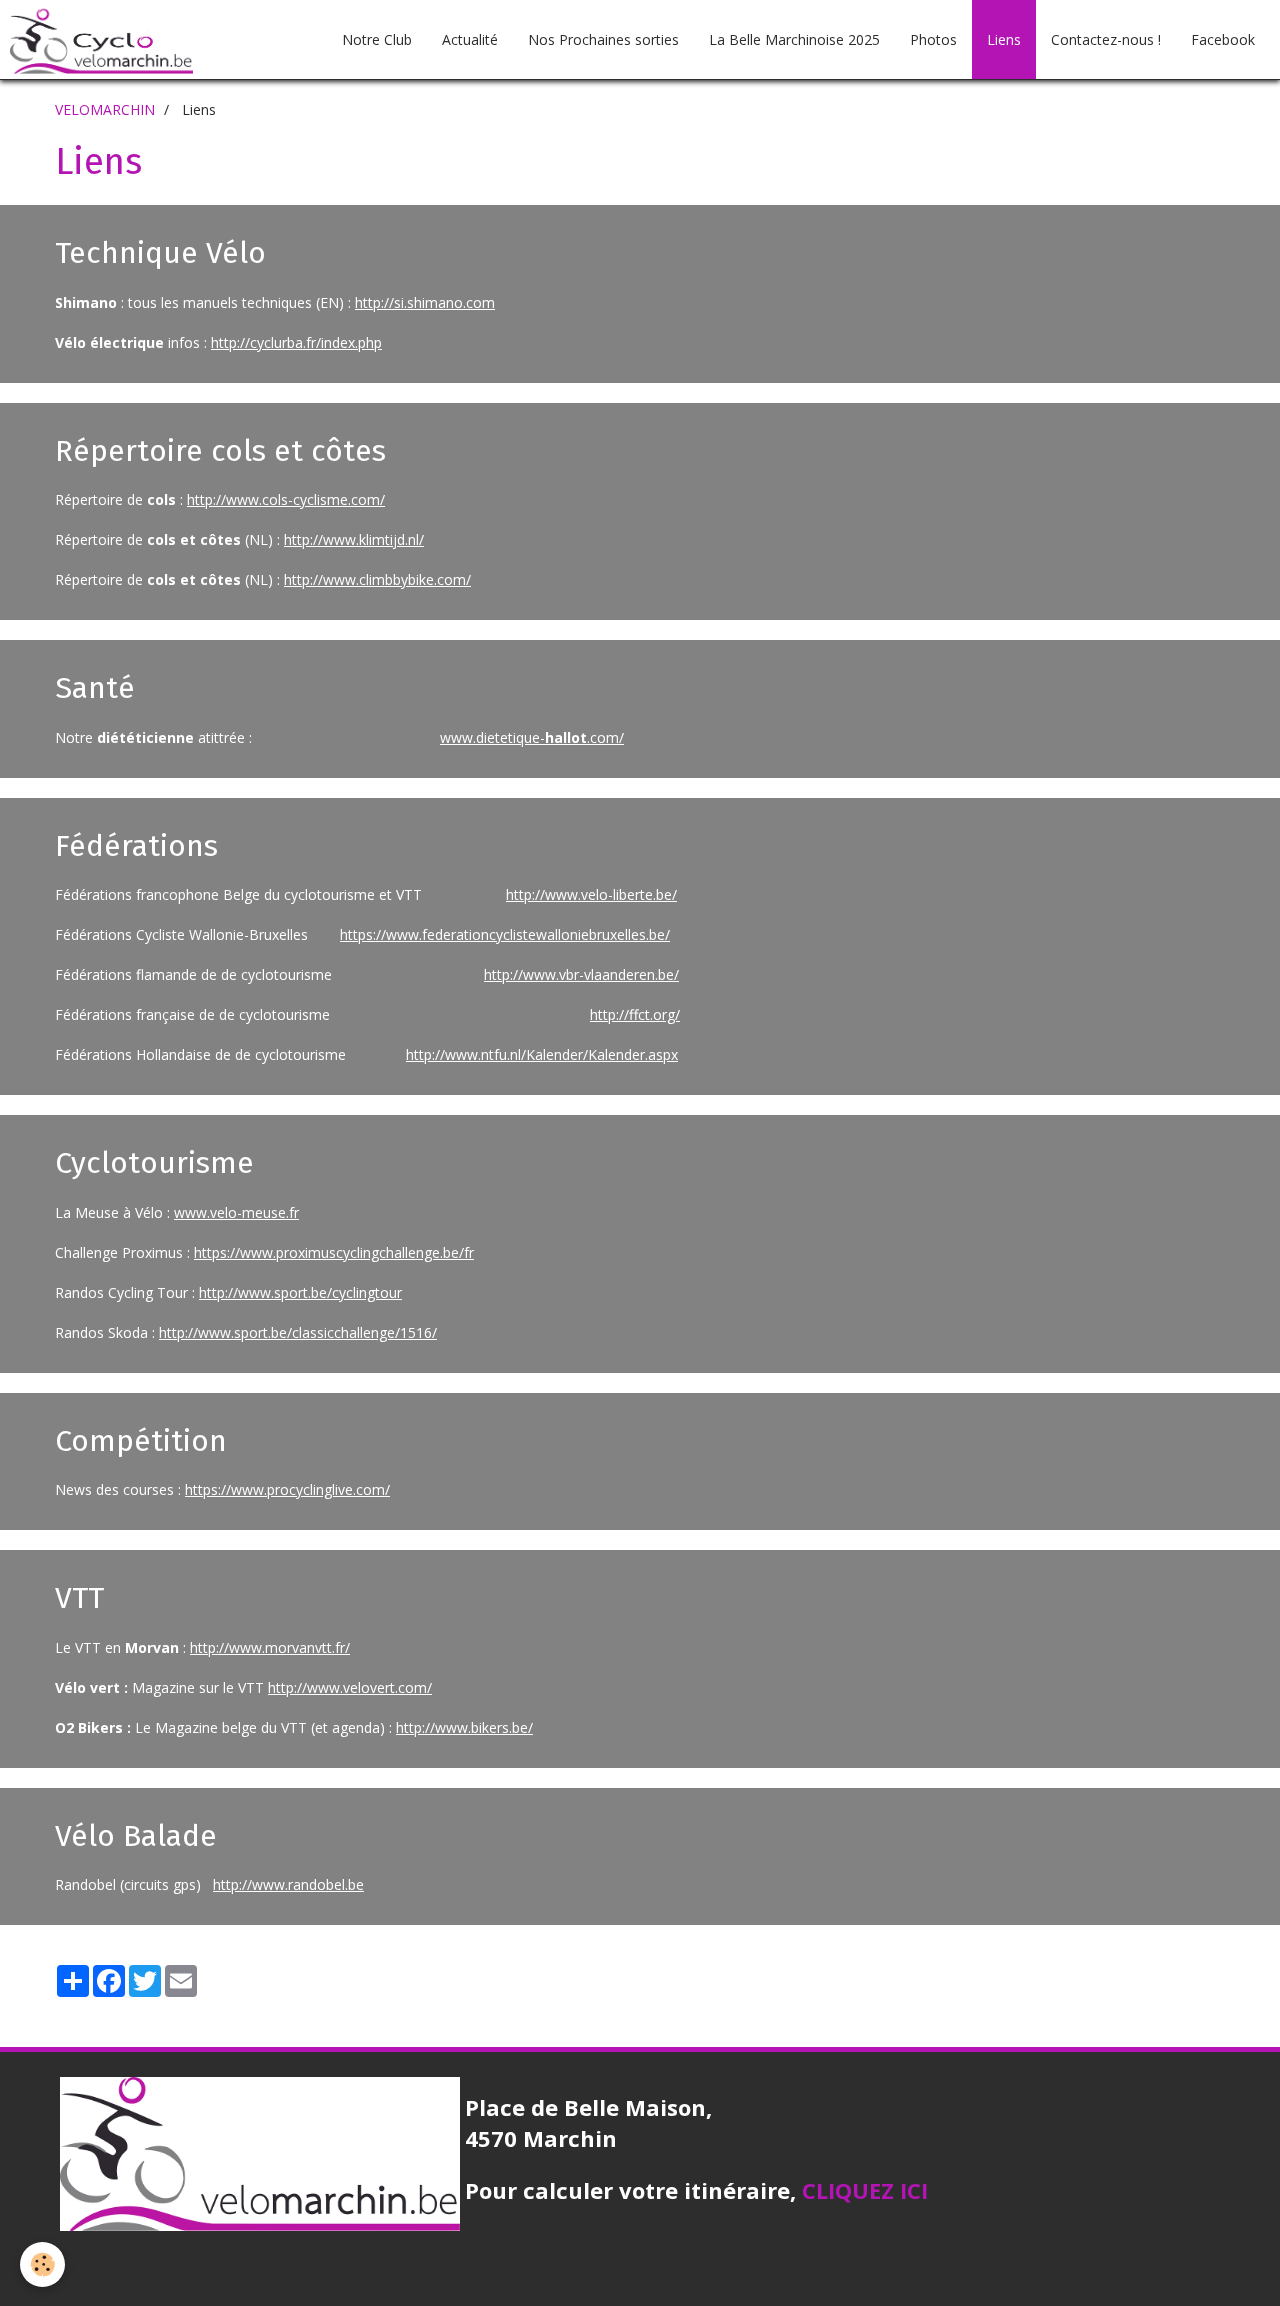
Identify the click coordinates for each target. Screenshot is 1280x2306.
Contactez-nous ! (1106, 39)
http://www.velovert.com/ (350, 1687)
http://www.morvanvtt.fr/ (270, 1647)
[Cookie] (42, 2264)
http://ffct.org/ (635, 1014)
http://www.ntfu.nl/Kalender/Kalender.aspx (542, 1054)
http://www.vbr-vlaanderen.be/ (581, 974)
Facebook (1223, 39)
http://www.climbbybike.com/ (377, 579)
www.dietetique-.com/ (532, 737)
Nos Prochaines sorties (603, 39)
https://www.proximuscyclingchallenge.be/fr (334, 1252)
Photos (933, 39)
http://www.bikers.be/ (464, 1727)
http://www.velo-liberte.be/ (591, 894)
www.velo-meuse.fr (236, 1212)
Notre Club (377, 39)
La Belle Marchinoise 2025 (794, 39)
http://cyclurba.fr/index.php (296, 342)
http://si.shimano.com (425, 302)
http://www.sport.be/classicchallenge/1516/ (298, 1332)
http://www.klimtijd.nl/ (354, 539)
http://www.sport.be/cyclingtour (300, 1292)
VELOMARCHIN (105, 109)
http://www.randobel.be (288, 1884)
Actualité (470, 39)
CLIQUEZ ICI (865, 2190)
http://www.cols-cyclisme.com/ (286, 499)
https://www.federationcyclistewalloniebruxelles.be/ (505, 934)
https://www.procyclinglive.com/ (287, 1489)
